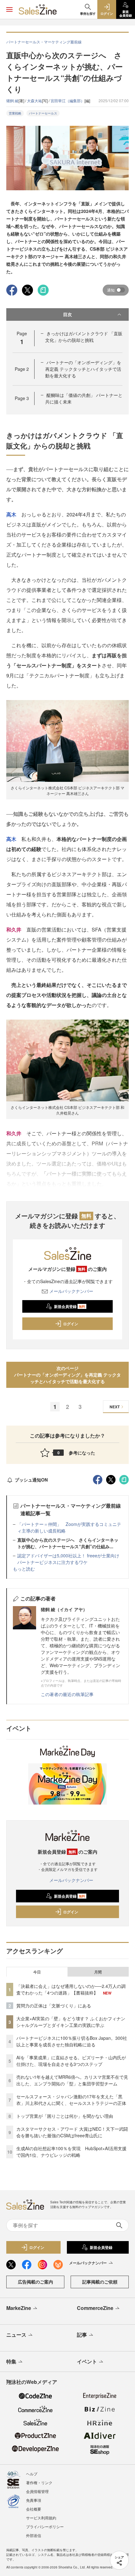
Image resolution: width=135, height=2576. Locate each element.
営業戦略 (15, 113)
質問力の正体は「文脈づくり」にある (54, 2006)
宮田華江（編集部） (67, 100)
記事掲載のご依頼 (100, 2282)
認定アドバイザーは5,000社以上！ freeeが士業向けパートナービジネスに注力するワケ (68, 1559)
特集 (11, 2361)
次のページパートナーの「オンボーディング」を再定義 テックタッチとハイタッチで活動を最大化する (67, 1375)
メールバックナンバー (71, 1291)
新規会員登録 (70, 1306)
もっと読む (24, 1569)
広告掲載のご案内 (35, 2282)
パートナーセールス (43, 113)
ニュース (16, 2335)
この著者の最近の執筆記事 (67, 1694)
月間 (98, 1972)
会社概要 (34, 2509)
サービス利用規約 (41, 2518)
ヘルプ (32, 2474)
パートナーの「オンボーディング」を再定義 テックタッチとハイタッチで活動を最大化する (83, 369)
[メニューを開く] (9, 9)
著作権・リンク (39, 2482)
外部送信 (34, 2535)
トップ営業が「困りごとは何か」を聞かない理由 (65, 2116)
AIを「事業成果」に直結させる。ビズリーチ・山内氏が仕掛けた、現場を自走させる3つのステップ (71, 2061)
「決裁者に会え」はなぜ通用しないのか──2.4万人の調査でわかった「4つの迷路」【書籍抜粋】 (71, 1989)
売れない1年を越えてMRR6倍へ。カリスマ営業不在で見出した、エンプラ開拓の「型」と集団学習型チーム (72, 2080)
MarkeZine (19, 2308)
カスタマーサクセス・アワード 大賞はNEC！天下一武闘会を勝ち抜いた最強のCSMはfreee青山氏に (72, 2132)
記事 (82, 2335)
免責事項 (34, 2500)
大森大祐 (35, 100)
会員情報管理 (37, 2491)
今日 (37, 1972)
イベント (87, 2361)
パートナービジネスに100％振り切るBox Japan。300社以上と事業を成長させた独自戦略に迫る (72, 2041)
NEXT (115, 1407)
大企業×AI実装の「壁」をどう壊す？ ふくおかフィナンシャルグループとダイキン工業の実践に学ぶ (71, 2022)
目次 (67, 314)
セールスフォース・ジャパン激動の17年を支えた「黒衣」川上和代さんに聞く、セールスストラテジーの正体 (71, 2100)
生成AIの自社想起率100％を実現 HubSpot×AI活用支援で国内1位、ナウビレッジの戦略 (71, 2152)
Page (22, 369)
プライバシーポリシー (45, 2526)
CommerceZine (95, 2308)
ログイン (71, 1324)
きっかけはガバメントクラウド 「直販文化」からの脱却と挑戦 (84, 337)
